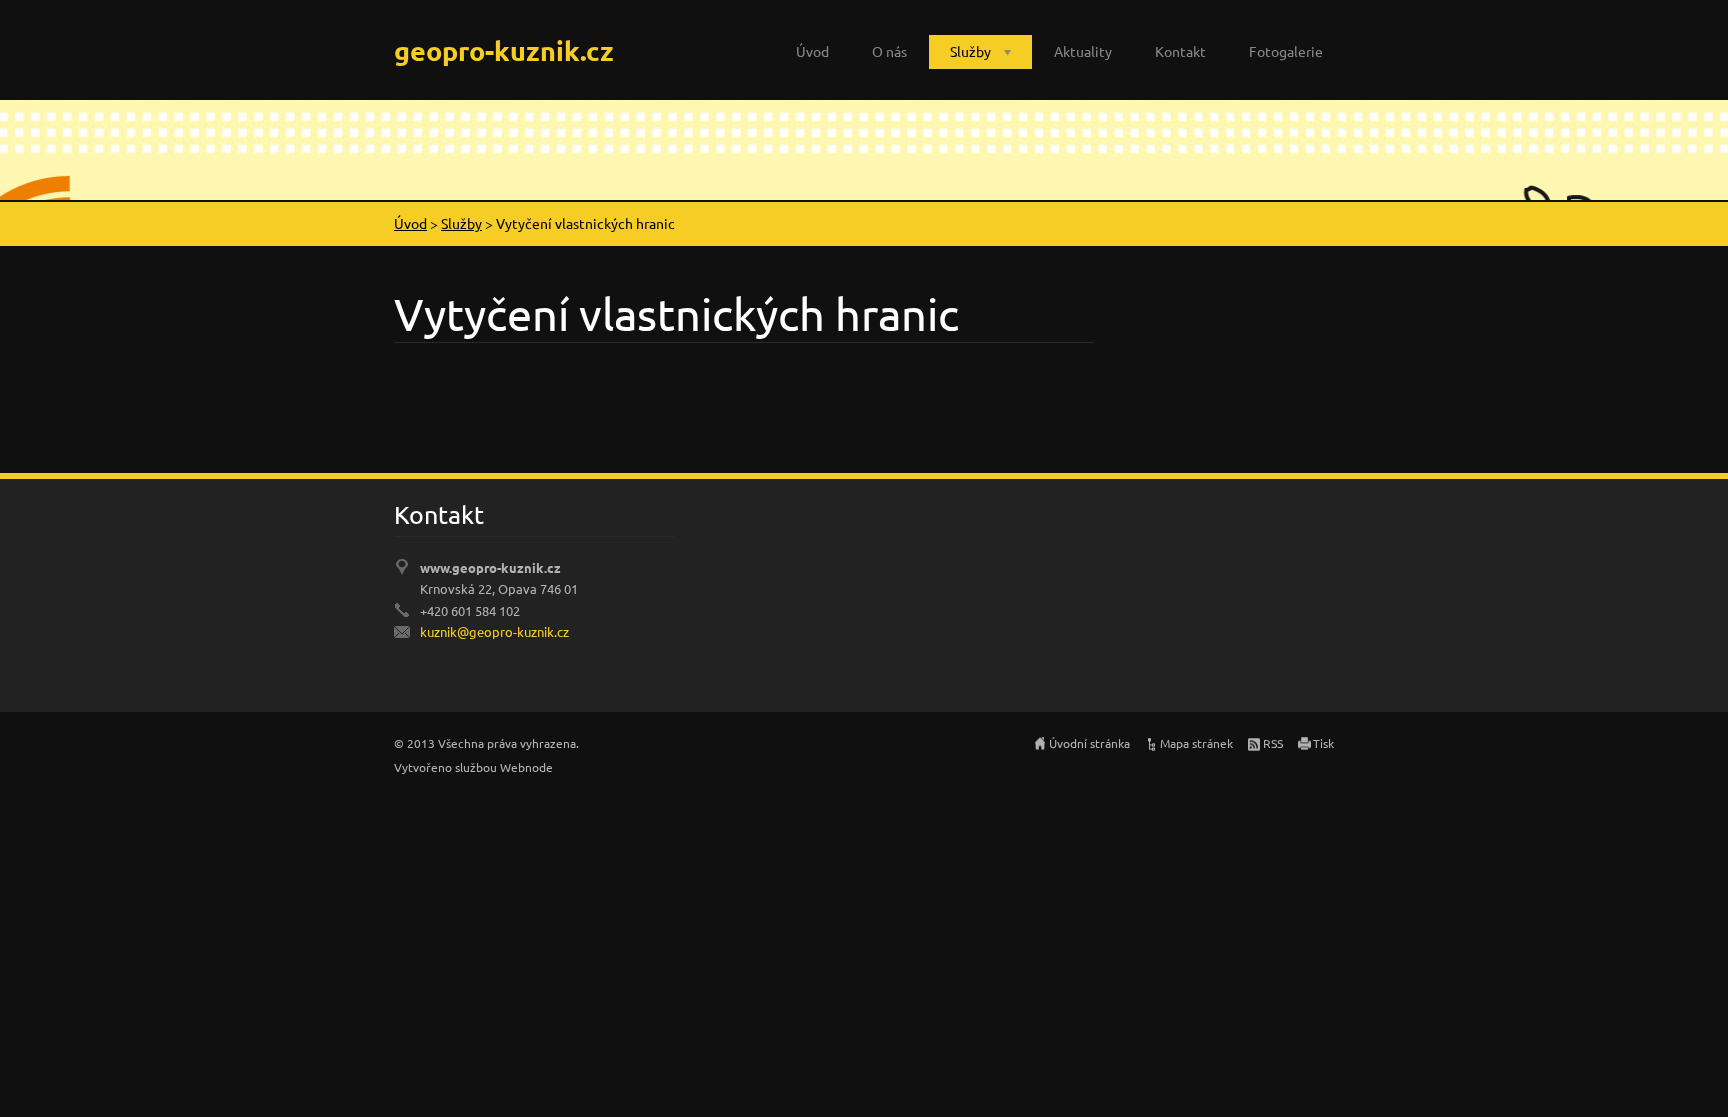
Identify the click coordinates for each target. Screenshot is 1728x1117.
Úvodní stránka (1089, 743)
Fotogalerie (1286, 51)
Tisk (1323, 743)
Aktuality (1083, 51)
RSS (1273, 743)
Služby (970, 51)
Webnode (526, 767)
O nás (889, 51)
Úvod (812, 51)
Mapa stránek (1196, 743)
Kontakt (1180, 51)
